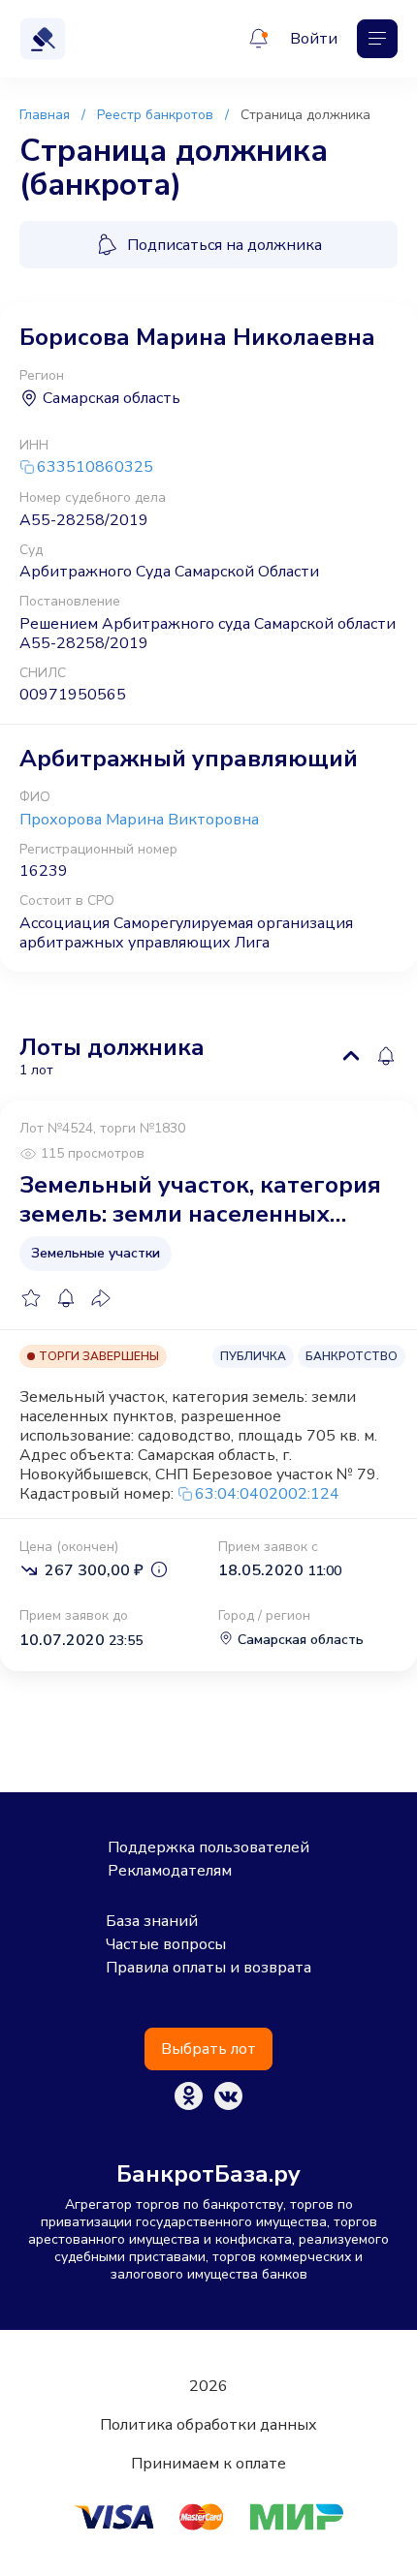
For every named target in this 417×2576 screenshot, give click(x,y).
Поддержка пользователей (208, 1847)
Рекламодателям (170, 1871)
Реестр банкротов (155, 115)
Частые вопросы (166, 1944)
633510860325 (95, 467)
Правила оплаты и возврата (208, 1968)
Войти (314, 39)
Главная (45, 115)
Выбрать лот (208, 2049)
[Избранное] (31, 1298)
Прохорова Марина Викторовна (139, 820)
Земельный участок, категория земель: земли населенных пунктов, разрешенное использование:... (200, 1199)
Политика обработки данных (208, 2425)
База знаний (152, 1921)
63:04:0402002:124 (267, 1494)
